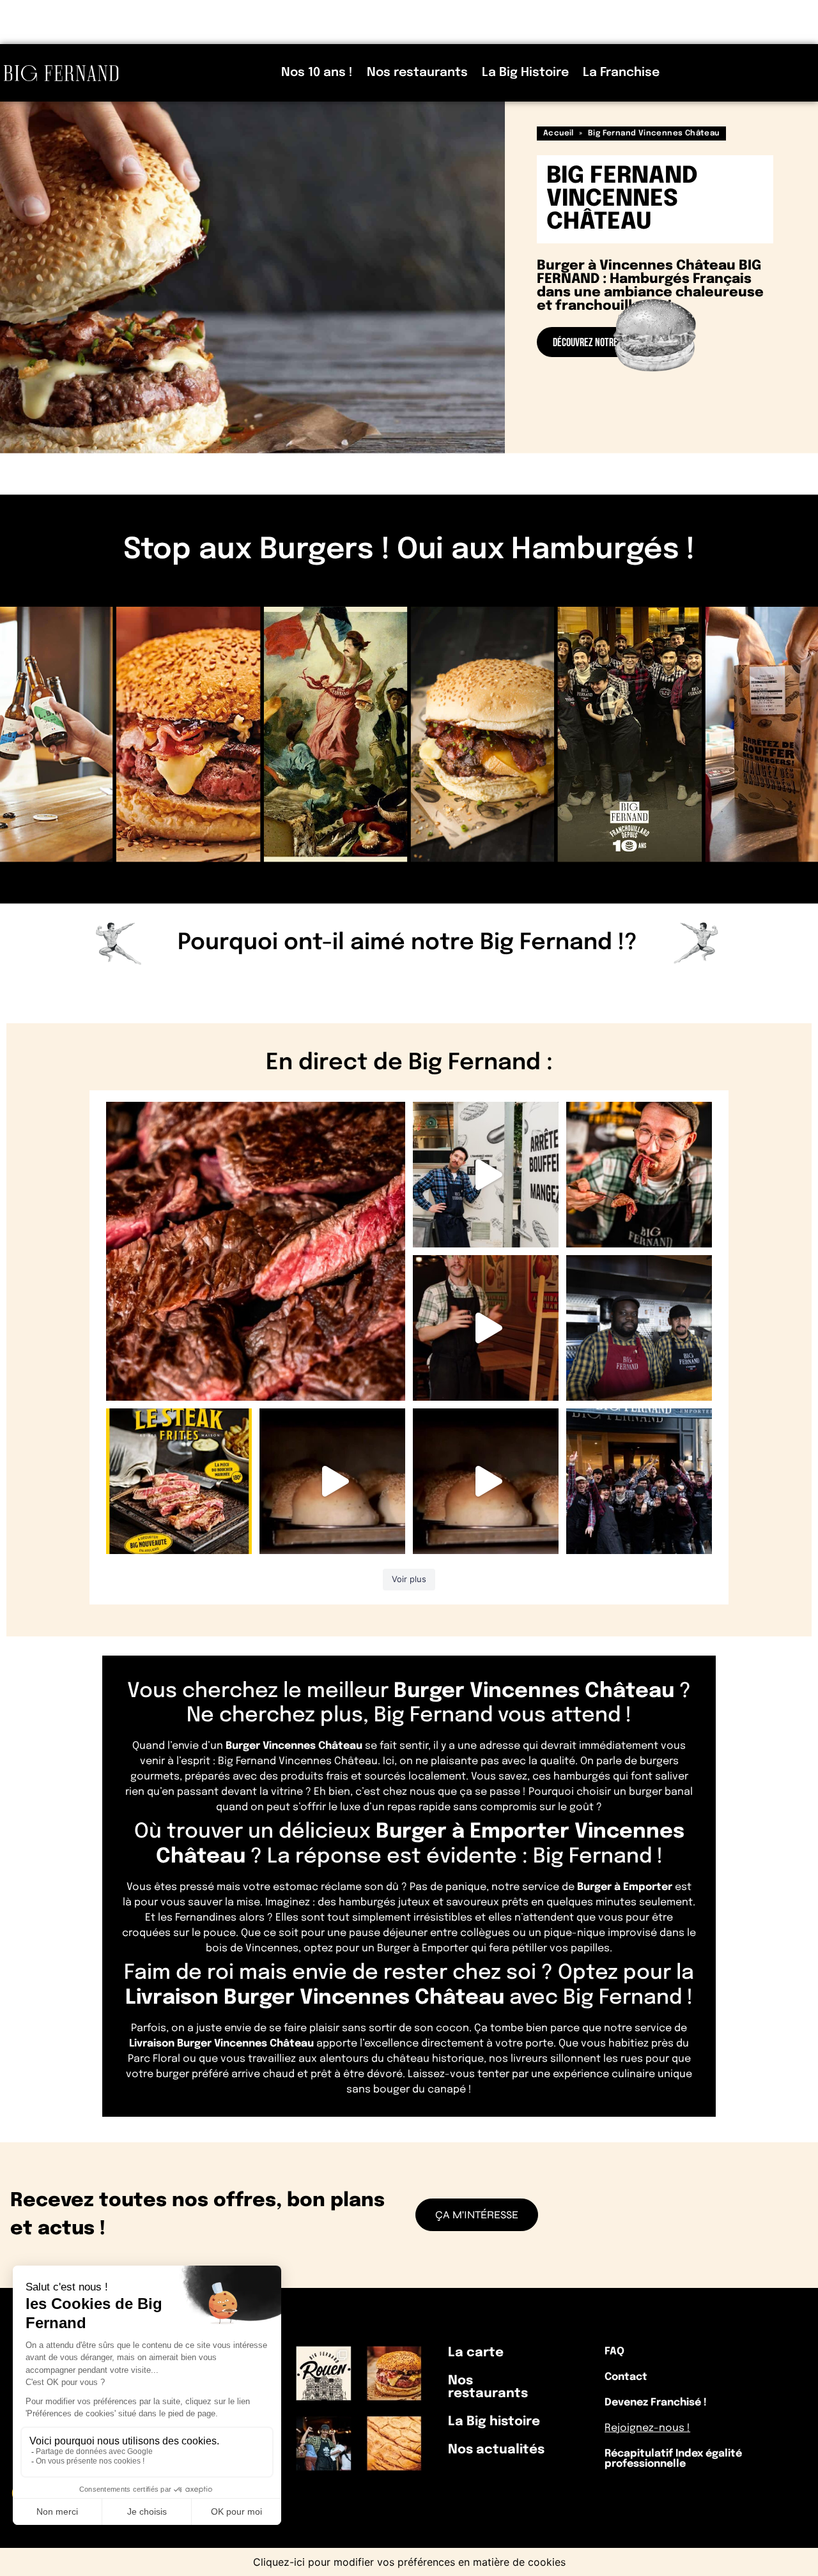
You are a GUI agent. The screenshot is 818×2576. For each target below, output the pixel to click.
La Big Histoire (525, 72)
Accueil (559, 133)
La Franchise (621, 72)
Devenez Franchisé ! (656, 2403)
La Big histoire (494, 2422)
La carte (476, 2353)
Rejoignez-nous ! (647, 2428)
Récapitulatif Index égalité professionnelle (673, 2459)
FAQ (614, 2351)
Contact (626, 2377)
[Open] (256, 1251)
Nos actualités (496, 2450)
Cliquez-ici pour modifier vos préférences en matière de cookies (409, 2562)
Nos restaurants (417, 72)
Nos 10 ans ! (317, 72)
